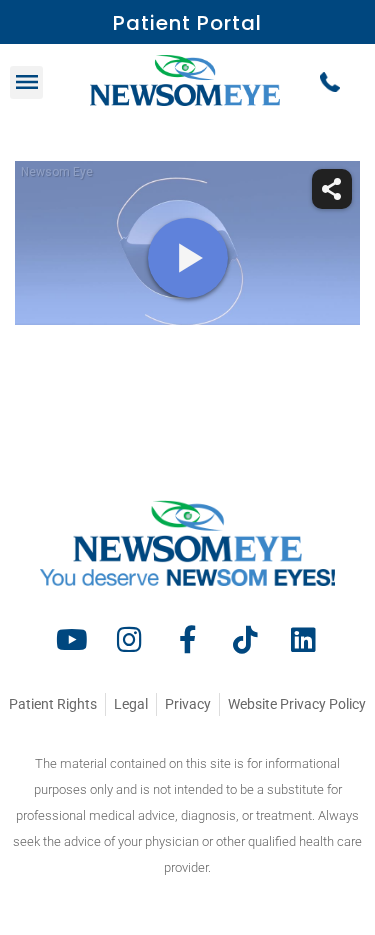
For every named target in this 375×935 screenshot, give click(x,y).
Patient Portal (187, 23)
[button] (26, 82)
